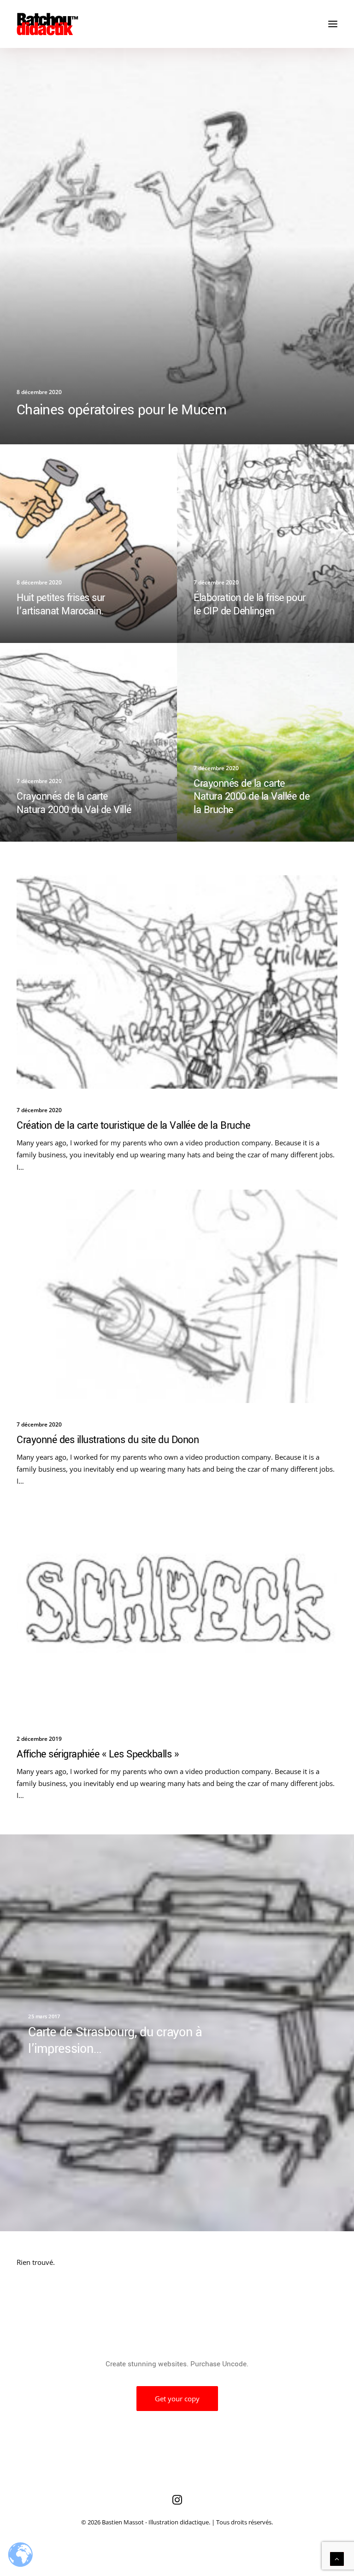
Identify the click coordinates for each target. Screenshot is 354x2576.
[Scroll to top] (337, 2558)
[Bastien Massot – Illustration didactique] (177, 24)
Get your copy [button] (177, 2399)
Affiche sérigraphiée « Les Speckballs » (97, 1754)
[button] (333, 24)
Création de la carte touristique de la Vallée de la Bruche (133, 1126)
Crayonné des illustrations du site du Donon (108, 1440)
